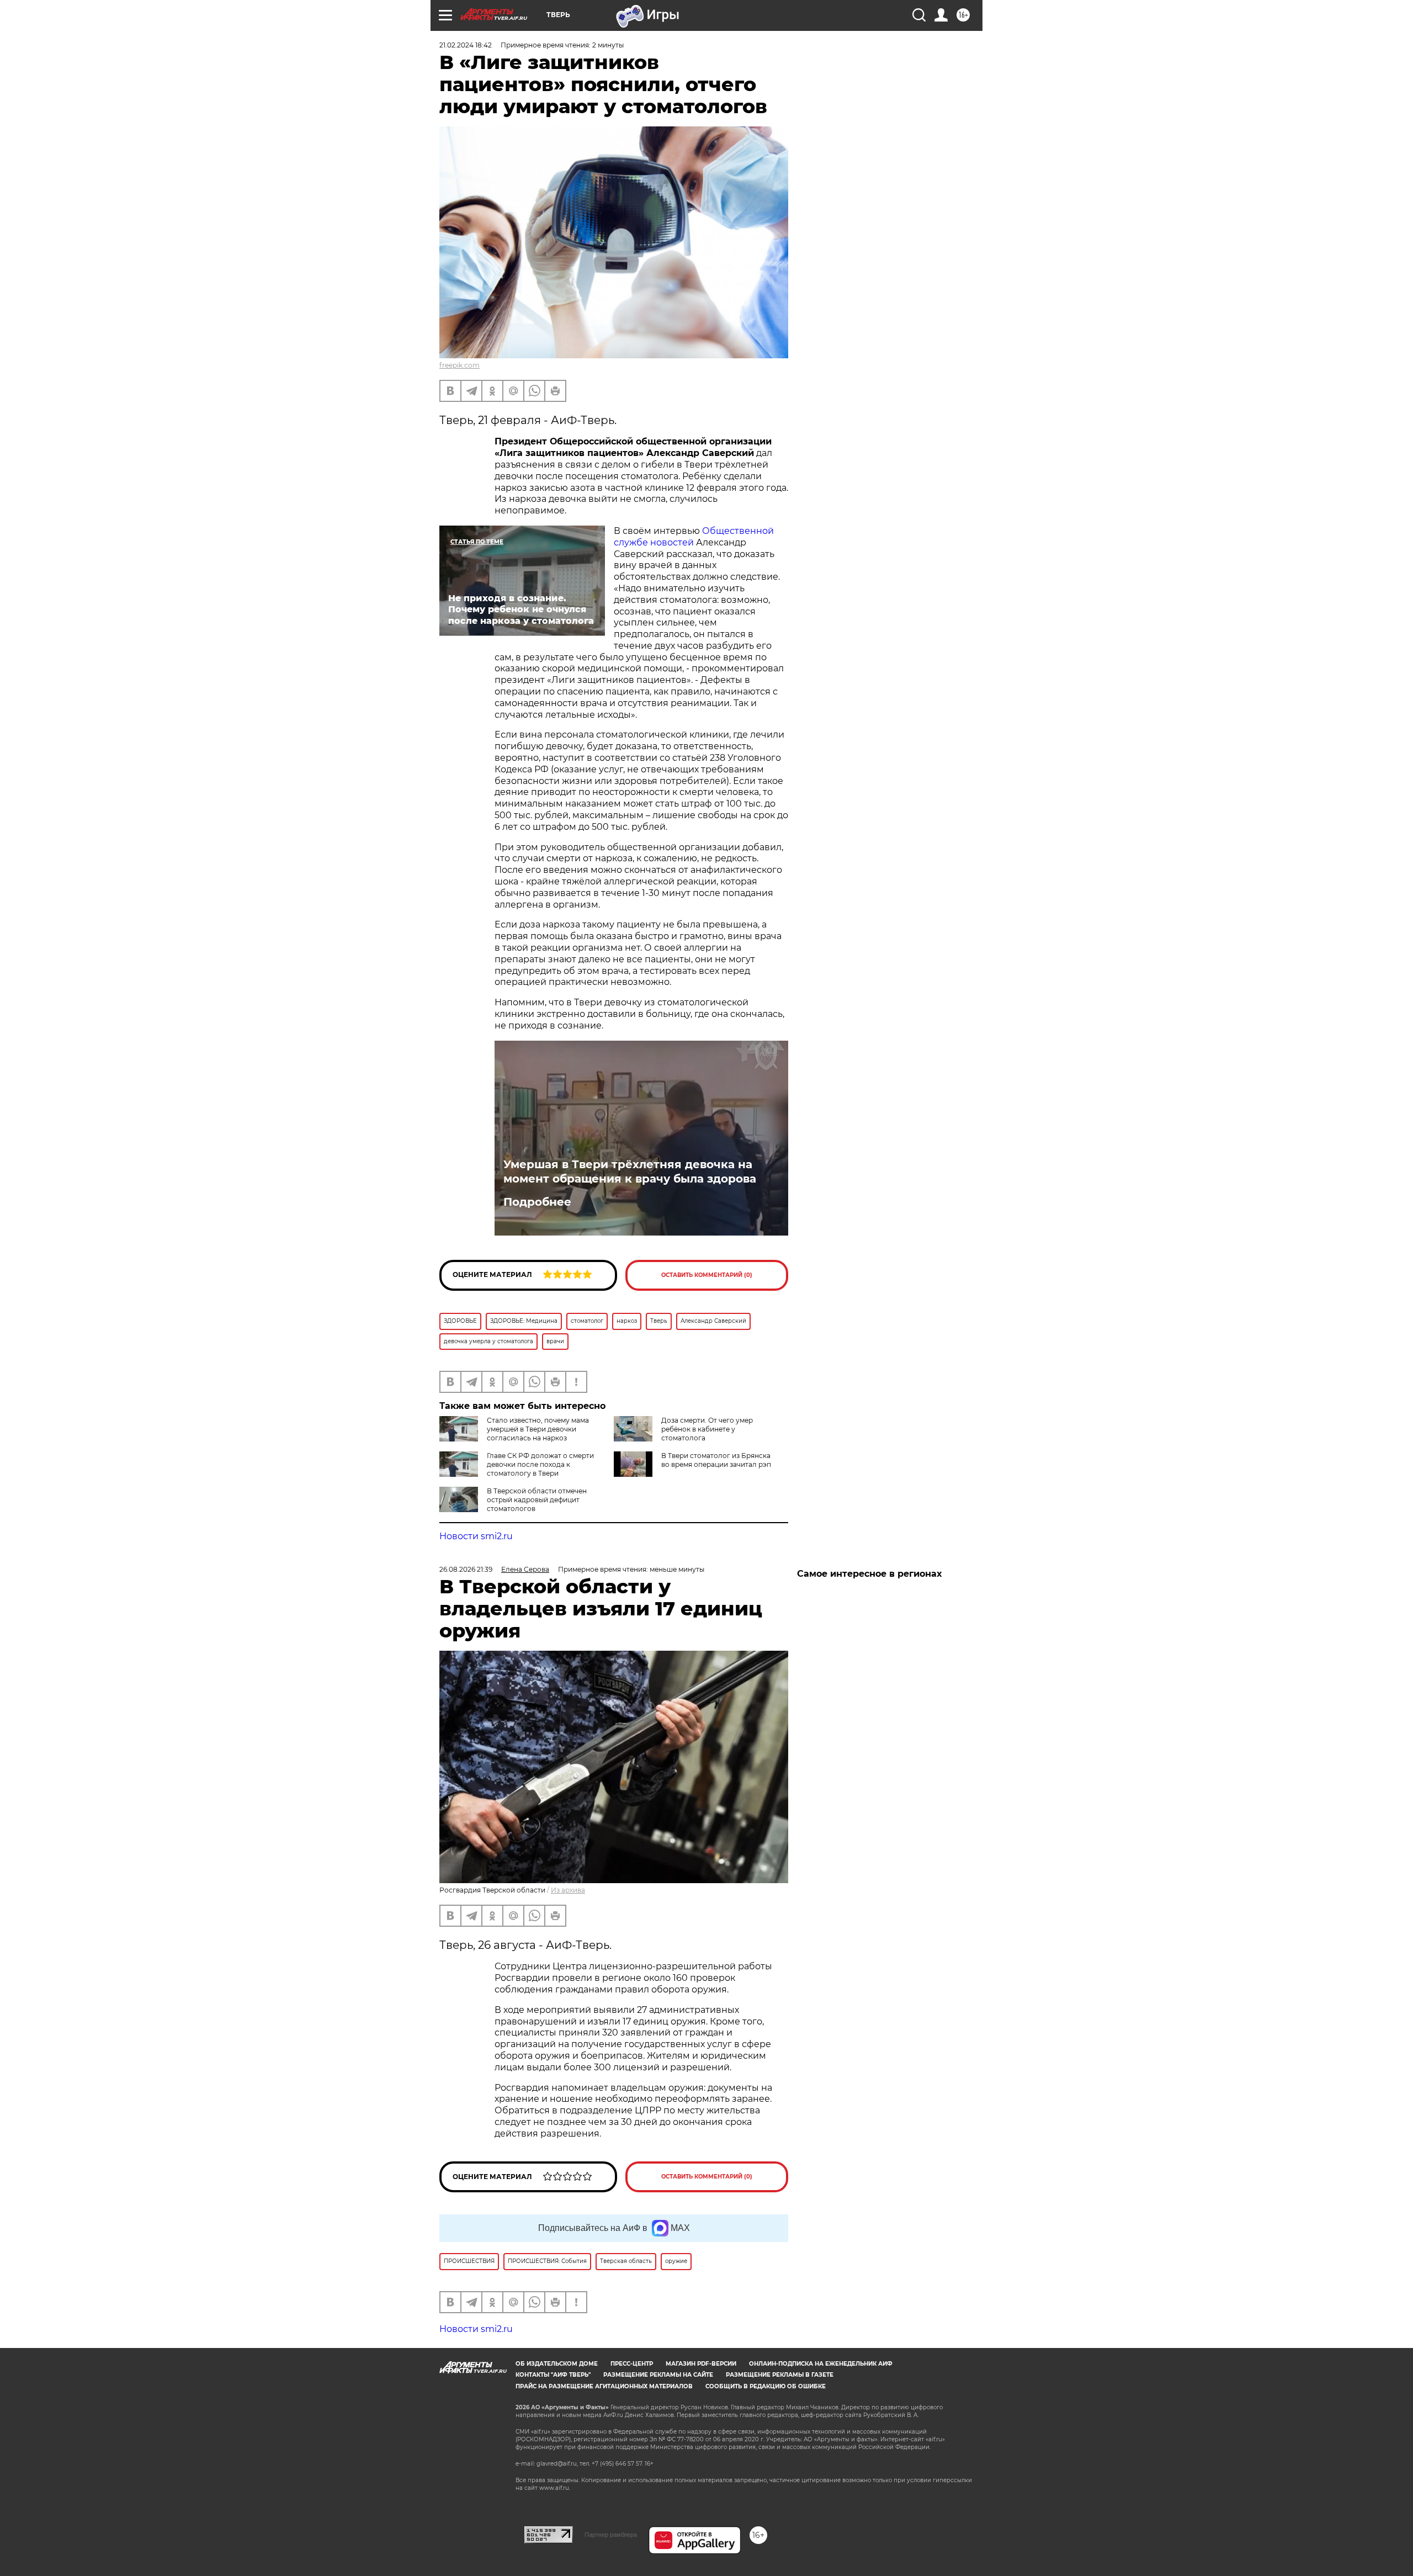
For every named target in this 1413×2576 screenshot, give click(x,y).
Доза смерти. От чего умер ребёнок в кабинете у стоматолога (707, 1429)
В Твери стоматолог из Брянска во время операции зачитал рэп (716, 1460)
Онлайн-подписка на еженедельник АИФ (821, 2364)
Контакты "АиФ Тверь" (553, 2375)
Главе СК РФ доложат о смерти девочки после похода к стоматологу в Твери (540, 1464)
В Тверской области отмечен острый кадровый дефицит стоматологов (537, 1500)
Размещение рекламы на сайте (658, 2375)
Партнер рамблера (611, 2535)
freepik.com (460, 365)
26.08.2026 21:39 (466, 1569)
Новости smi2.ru (476, 1536)
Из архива (568, 1890)
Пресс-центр (632, 2364)
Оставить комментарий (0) (707, 1275)
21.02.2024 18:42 (466, 45)
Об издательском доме (557, 2364)
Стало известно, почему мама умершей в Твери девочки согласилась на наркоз (538, 1429)
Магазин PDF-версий (701, 2364)
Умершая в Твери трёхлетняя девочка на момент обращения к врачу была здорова (630, 1172)
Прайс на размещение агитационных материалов (604, 2386)
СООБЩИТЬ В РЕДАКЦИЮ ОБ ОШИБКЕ (766, 2386)
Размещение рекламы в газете (780, 2375)
